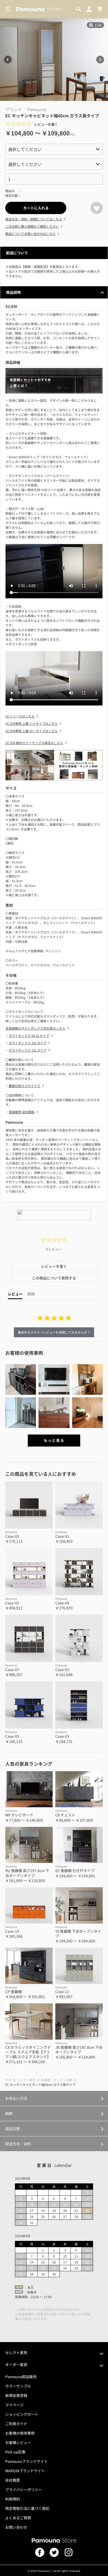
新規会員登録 (16, 2395)
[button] (21, 1379)
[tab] (54, 1266)
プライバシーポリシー (24, 2489)
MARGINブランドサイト (25, 2471)
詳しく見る (54, 2098)
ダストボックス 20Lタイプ (28, 1043)
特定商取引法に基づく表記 (27, 2508)
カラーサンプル (18, 2386)
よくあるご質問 (18, 2518)
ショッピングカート (22, 2414)
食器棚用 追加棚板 (22, 1112)
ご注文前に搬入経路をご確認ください (32, 226)
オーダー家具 (16, 2365)
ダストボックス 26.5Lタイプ (29, 1035)
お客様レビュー (18, 2442)
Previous (8, 60)
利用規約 (13, 2499)
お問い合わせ (16, 2527)
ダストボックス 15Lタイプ (28, 1050)
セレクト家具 (26, 2080)
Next (100, 60)
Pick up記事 (15, 2452)
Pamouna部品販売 (21, 2377)
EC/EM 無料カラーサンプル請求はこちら (34, 743)
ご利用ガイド (16, 2424)
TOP (8, 2080)
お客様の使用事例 (20, 2433)
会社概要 (13, 2480)
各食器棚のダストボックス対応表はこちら (35, 1028)
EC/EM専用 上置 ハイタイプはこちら (32, 723)
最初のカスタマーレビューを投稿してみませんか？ (54, 1332)
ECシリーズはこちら (20, 716)
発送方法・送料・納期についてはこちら (34, 219)
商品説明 (13, 292)
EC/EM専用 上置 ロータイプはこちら (32, 731)
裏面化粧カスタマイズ (24, 1086)
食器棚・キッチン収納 (57, 2080)
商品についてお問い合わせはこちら (30, 234)
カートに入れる (36, 208)
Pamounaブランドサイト (26, 2461)
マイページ (14, 2405)
